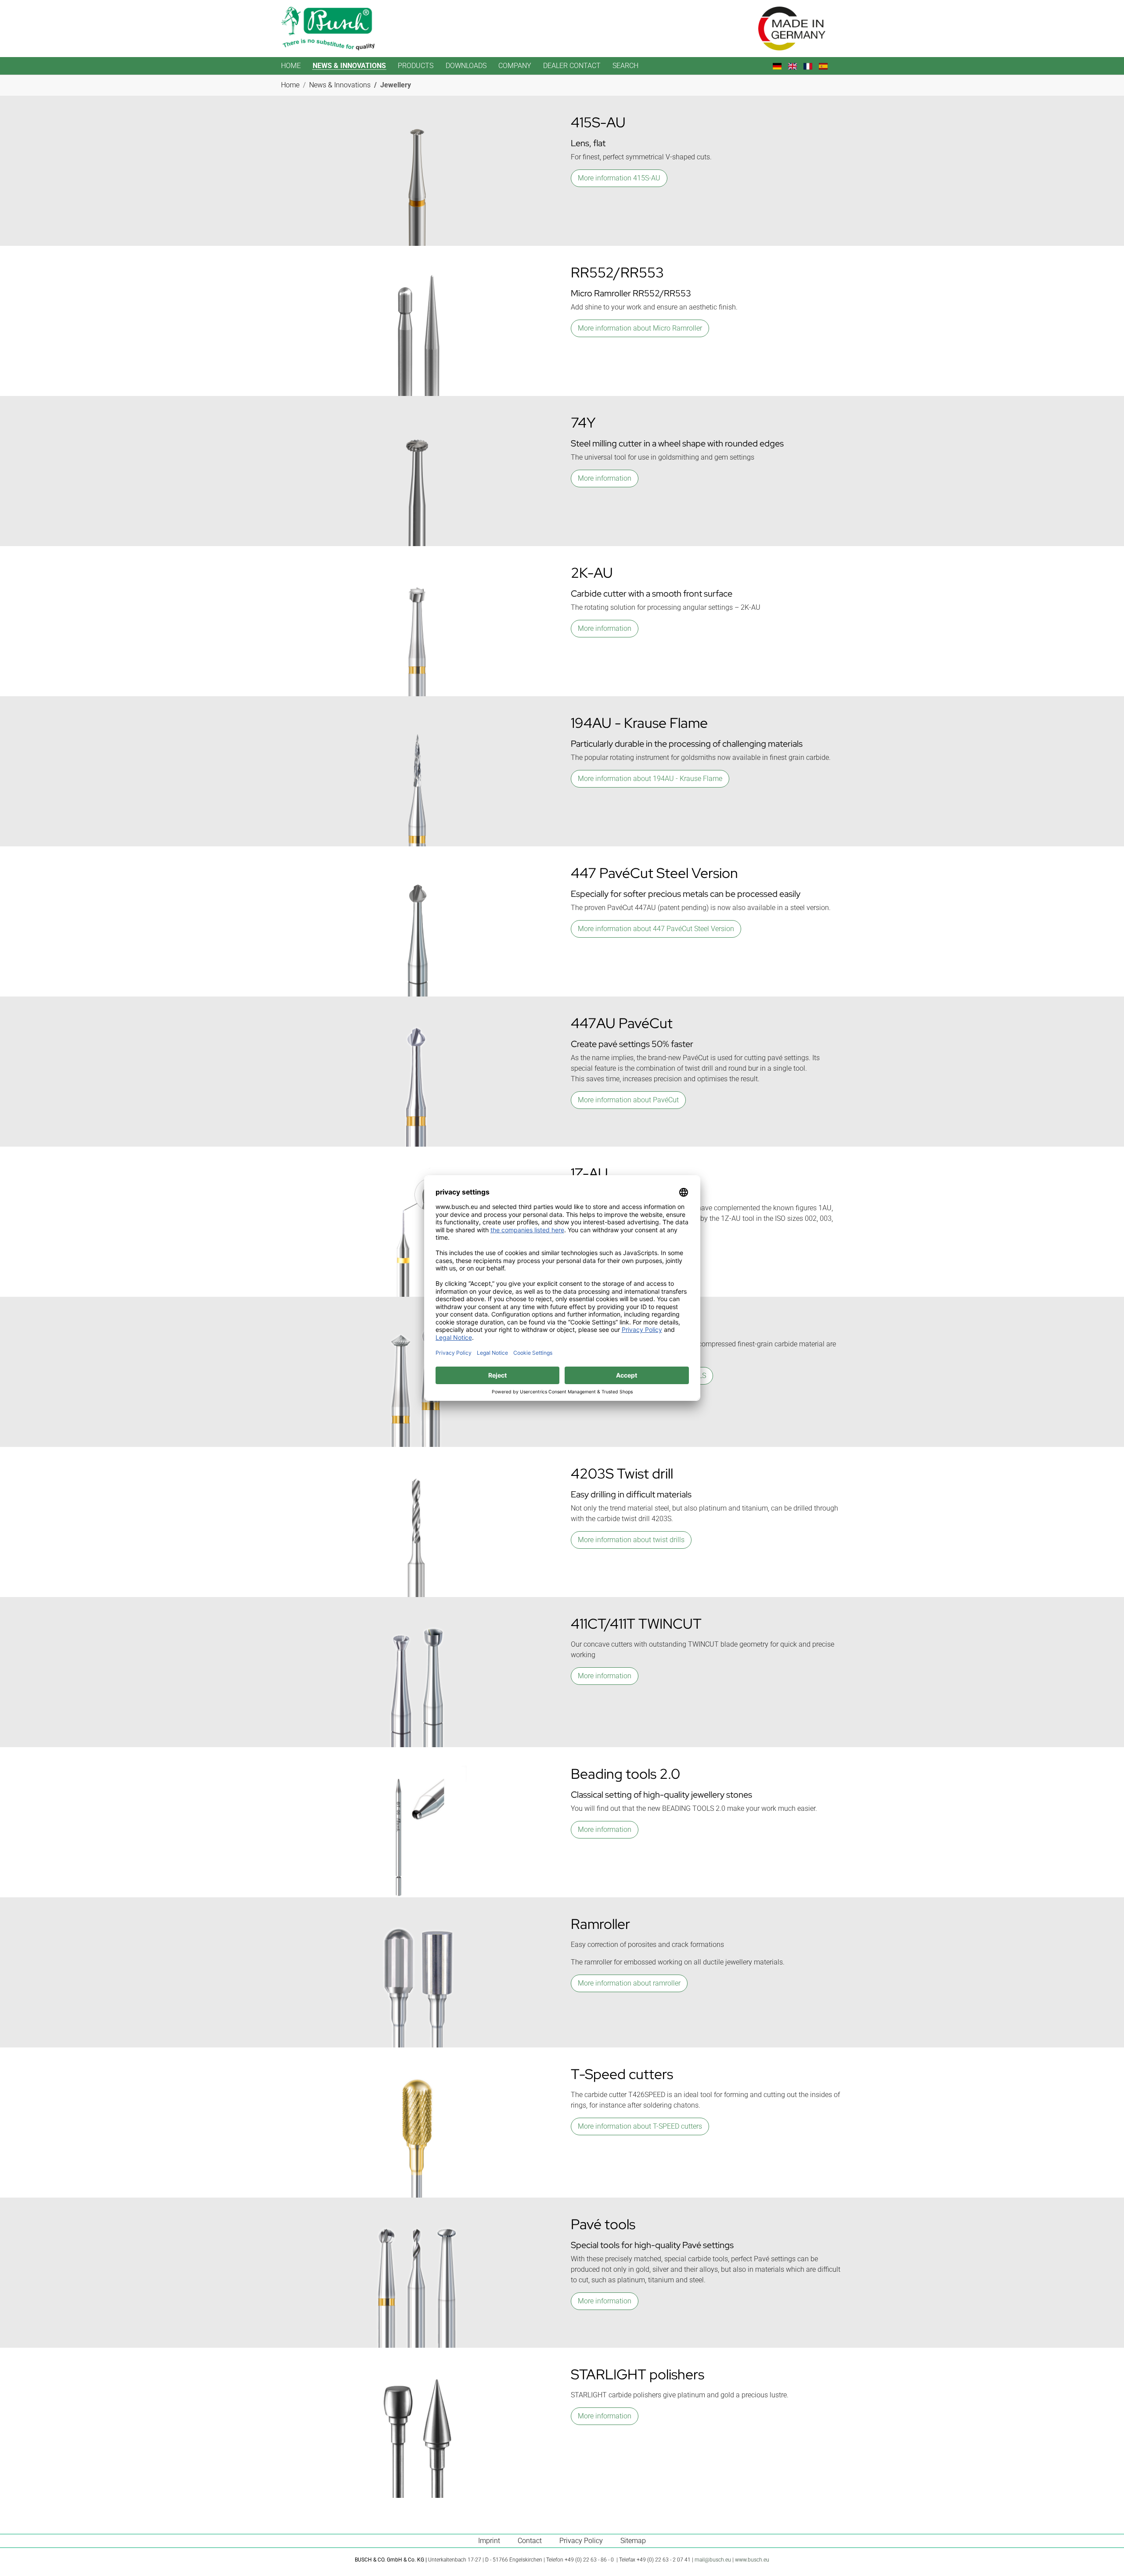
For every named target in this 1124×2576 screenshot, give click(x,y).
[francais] (811, 66)
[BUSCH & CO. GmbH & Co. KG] (328, 29)
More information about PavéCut (628, 1100)
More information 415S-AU (619, 178)
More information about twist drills (631, 1540)
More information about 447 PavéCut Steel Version (656, 929)
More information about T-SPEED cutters (640, 2126)
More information (605, 478)
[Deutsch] (780, 66)
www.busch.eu (752, 2560)
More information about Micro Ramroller (640, 328)
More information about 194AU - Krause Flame (650, 779)
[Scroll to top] (1105, 2557)
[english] (796, 66)
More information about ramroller (629, 1983)
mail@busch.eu (713, 2560)
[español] (827, 66)
